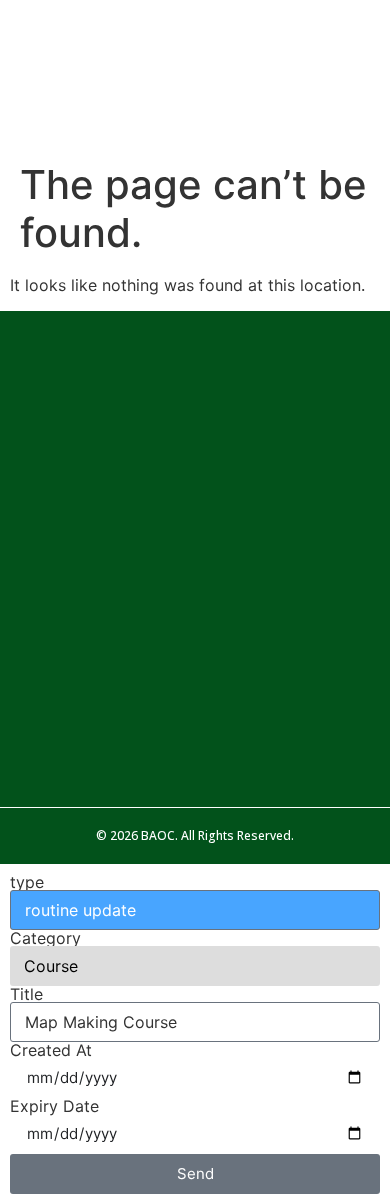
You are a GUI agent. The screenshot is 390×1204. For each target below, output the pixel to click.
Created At (51, 1050)
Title (26, 994)
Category (45, 938)
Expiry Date (54, 1106)
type (27, 882)
